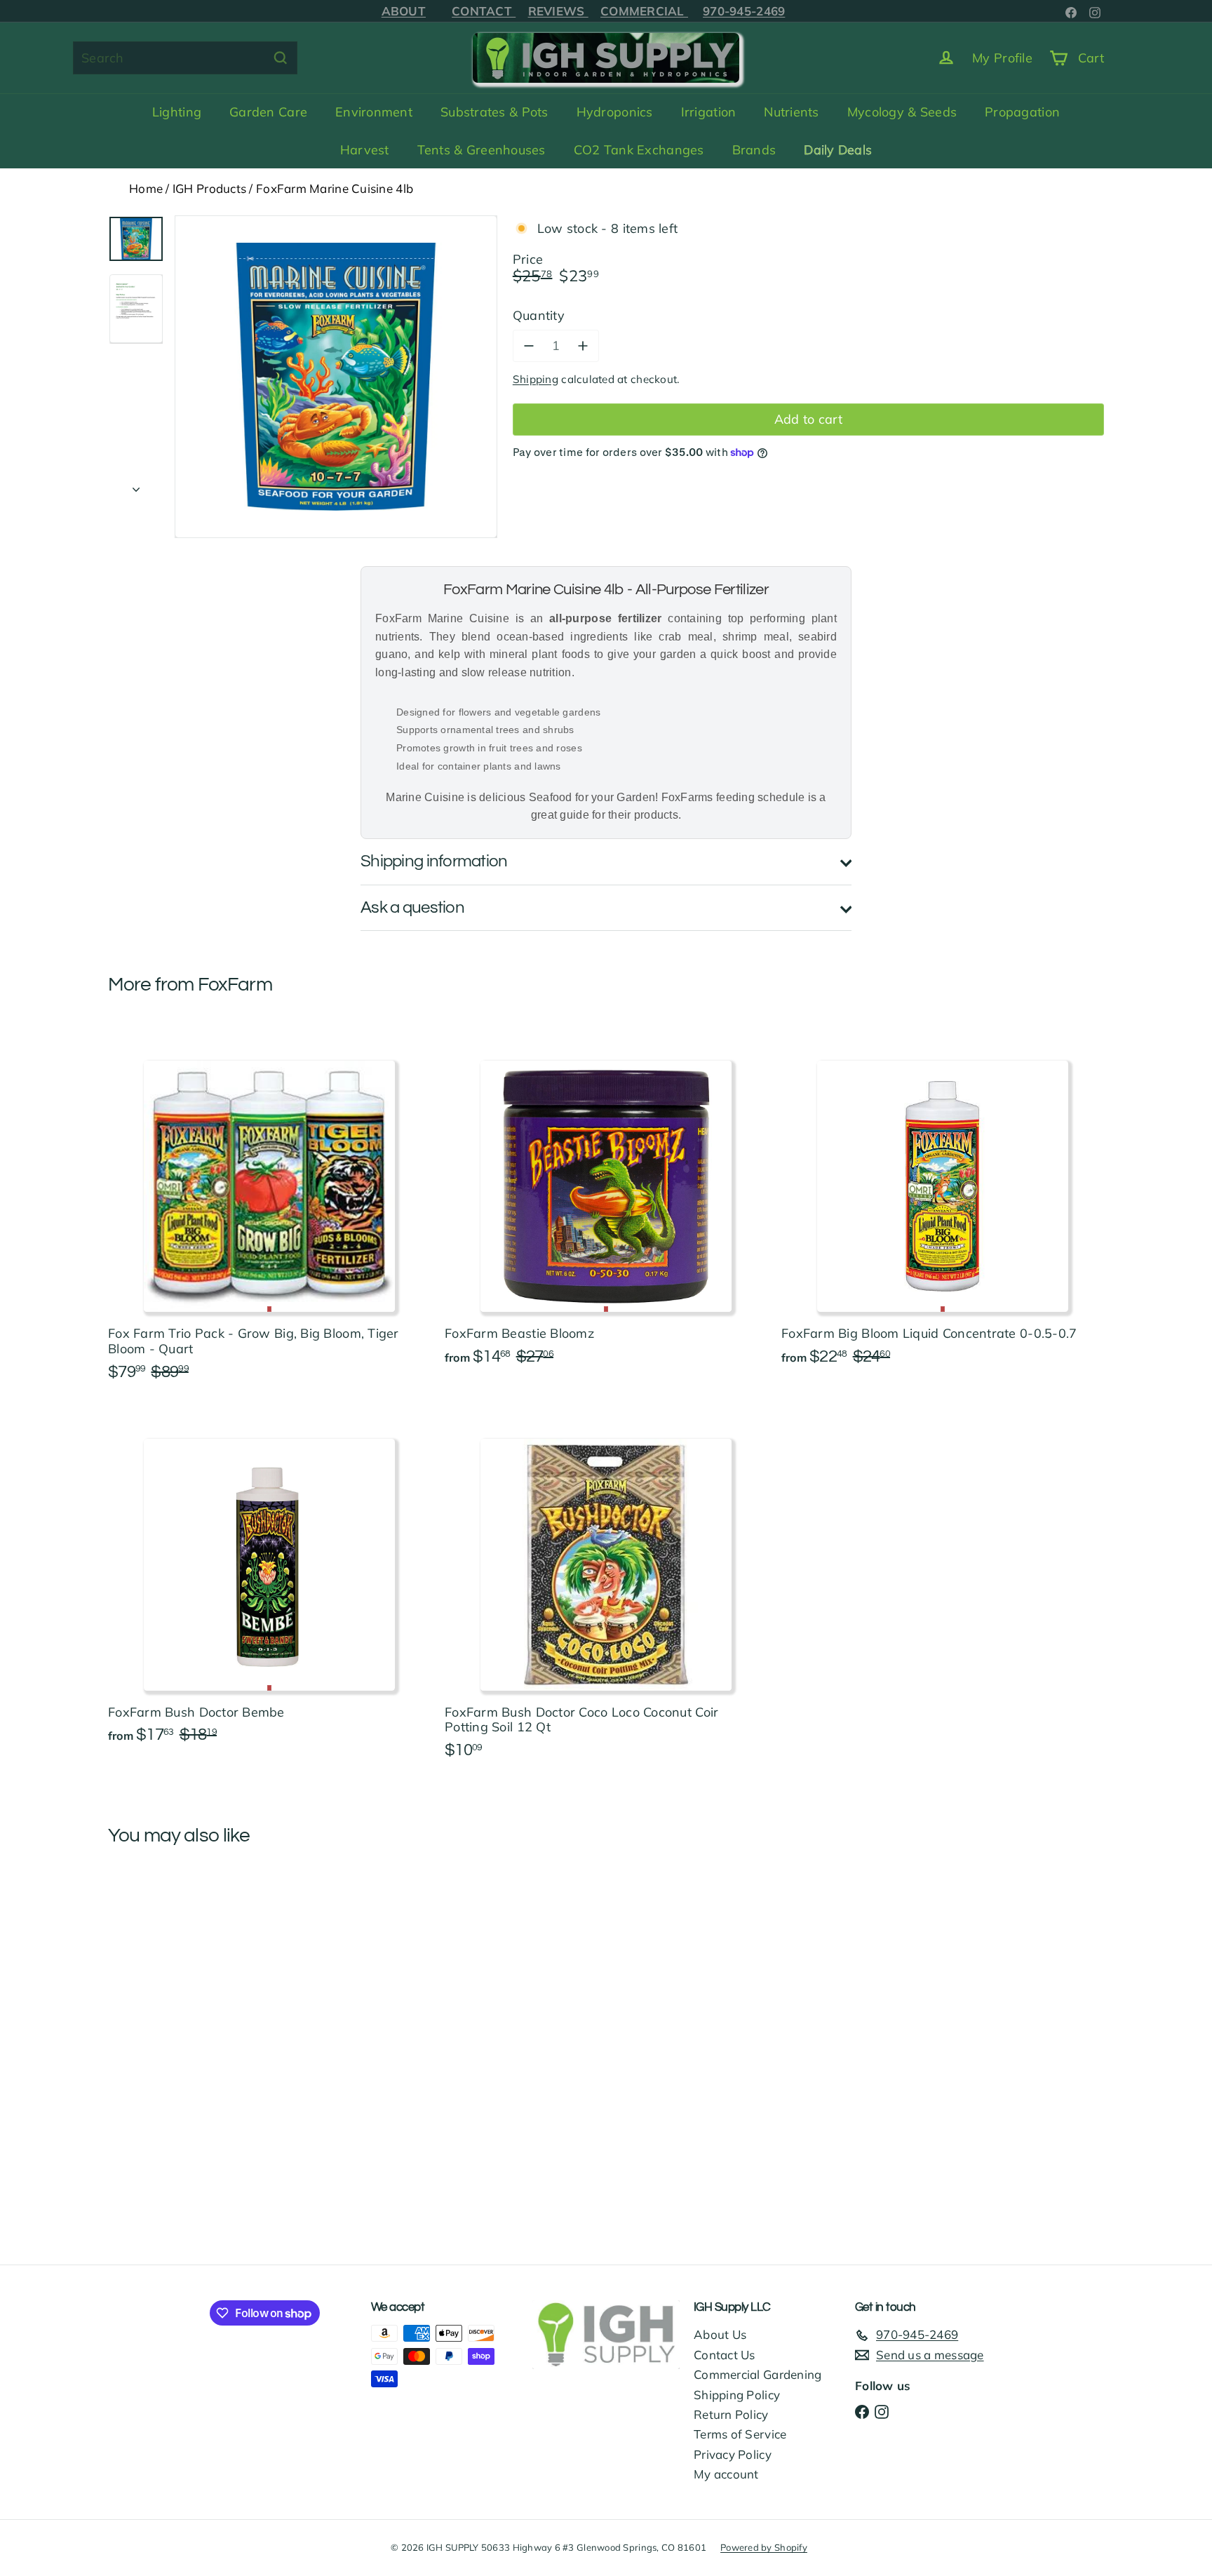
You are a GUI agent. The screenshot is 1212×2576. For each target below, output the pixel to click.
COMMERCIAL (644, 11)
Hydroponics (615, 112)
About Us (720, 2334)
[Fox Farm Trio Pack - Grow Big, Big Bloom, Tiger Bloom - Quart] (269, 1210)
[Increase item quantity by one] (583, 346)
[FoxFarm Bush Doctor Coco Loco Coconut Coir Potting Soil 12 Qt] (606, 1589)
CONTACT (484, 11)
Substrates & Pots (494, 112)
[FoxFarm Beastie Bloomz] (606, 1203)
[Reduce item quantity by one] (529, 346)
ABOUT (404, 11)
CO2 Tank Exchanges (639, 150)
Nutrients (791, 112)
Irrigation (709, 112)
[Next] (136, 485)
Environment (374, 112)
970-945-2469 (744, 11)
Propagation (1022, 112)
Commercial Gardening (757, 2374)
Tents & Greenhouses (482, 150)
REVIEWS (558, 11)
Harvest (365, 150)
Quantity (539, 315)
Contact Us (725, 2355)
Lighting (177, 112)
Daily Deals (838, 150)
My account (726, 2474)
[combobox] (185, 58)
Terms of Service (740, 2434)
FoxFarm (235, 985)
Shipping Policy (737, 2395)
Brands (754, 150)
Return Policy (731, 2414)
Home (146, 188)
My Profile (1002, 58)
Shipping (536, 379)
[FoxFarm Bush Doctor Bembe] (269, 1581)
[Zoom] (336, 377)
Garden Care (268, 112)
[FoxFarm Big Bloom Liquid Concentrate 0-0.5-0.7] (943, 1203)
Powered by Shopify (764, 2547)
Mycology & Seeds (902, 112)
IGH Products (209, 188)
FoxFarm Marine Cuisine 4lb (335, 188)
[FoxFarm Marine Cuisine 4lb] (185, 1995)
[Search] (281, 58)
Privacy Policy (733, 2454)
